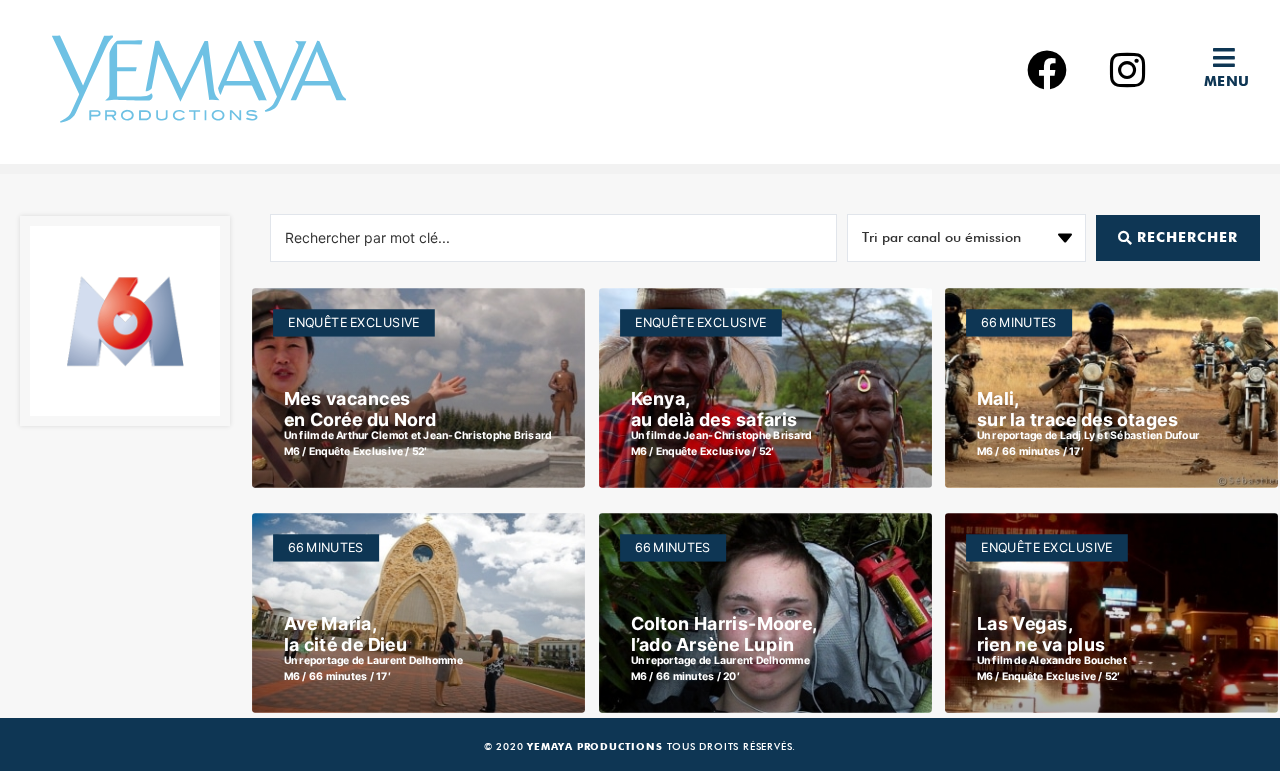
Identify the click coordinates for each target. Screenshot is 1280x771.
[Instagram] (1127, 70)
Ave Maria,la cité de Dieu (346, 634)
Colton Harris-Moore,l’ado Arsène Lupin (723, 634)
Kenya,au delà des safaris (713, 409)
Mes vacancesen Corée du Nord (360, 409)
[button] (1232, 57)
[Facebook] (1047, 70)
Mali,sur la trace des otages (1078, 409)
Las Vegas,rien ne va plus (1041, 634)
